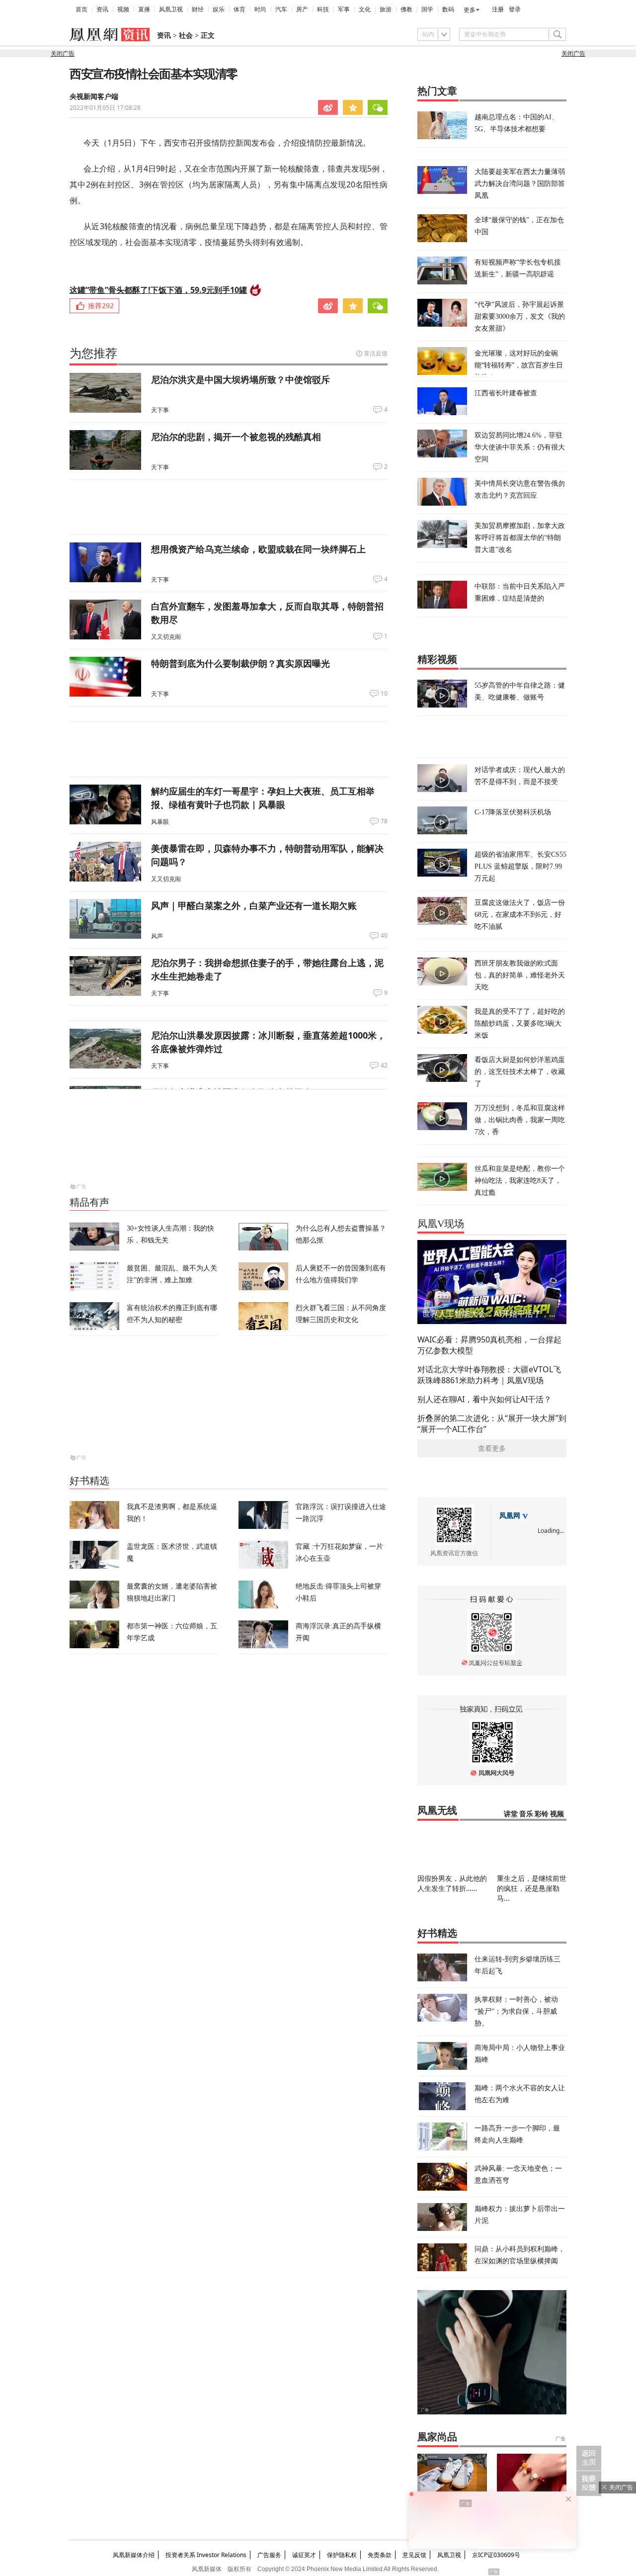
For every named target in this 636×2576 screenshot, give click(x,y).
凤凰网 (510, 1516)
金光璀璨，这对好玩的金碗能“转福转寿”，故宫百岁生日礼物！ (519, 365)
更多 (470, 10)
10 (384, 694)
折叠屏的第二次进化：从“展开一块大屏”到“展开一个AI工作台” (492, 1423)
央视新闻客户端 (94, 97)
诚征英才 (304, 2555)
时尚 (260, 9)
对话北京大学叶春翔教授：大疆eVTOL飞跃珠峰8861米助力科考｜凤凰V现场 (489, 1375)
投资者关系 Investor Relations (206, 2555)
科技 (323, 9)
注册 (498, 9)
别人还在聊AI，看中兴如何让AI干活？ (484, 1399)
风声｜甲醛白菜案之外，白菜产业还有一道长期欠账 (254, 905)
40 (384, 936)
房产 (302, 9)
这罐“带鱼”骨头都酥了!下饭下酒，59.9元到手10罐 (158, 290)
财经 (198, 9)
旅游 (386, 9)
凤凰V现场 (441, 1224)
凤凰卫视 (171, 9)
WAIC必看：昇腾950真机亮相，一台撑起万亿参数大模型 (489, 1345)
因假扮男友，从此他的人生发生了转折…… (452, 1883)
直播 (144, 9)
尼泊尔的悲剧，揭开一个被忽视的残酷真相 (236, 437)
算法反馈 (376, 353)
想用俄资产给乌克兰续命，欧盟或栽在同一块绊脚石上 (258, 549)
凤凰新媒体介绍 (134, 2555)
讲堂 (511, 1814)
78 (384, 821)
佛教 (406, 9)
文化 (365, 9)
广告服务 (269, 2555)
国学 (427, 9)
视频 (123, 9)
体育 (239, 9)
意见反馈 (414, 2555)
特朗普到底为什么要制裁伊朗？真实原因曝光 (240, 663)
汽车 (281, 9)
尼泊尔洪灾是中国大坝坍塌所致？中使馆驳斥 (240, 379)
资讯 (102, 9)
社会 (186, 36)
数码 (448, 9)
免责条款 (380, 2555)
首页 (81, 9)
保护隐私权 (342, 2555)
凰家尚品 (437, 2437)
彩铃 (542, 1814)
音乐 (526, 1814)
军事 (344, 9)
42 (384, 1066)
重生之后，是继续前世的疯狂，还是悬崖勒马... (532, 1888)
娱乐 (219, 9)
